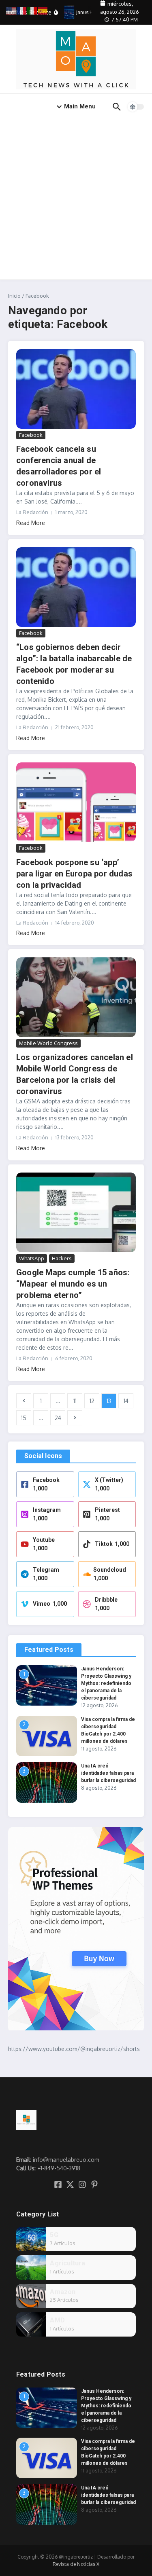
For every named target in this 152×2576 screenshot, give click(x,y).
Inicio (14, 296)
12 (92, 1401)
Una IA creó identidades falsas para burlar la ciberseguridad (108, 1773)
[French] (22, 10)
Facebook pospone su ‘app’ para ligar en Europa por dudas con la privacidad (74, 874)
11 (75, 1401)
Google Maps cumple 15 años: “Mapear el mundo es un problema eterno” (73, 1284)
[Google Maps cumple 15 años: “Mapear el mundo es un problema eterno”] (76, 1212)
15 (24, 1418)
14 (126, 1401)
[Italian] (32, 10)
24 (58, 1418)
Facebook (31, 435)
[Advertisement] (76, 200)
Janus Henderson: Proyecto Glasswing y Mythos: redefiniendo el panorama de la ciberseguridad (106, 1683)
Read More (31, 523)
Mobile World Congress (48, 1043)
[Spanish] (43, 10)
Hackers (62, 1258)
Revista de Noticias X (76, 2564)
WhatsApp (32, 1258)
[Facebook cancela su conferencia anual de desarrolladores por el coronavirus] (76, 389)
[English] (11, 10)
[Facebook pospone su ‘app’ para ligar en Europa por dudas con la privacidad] (76, 802)
